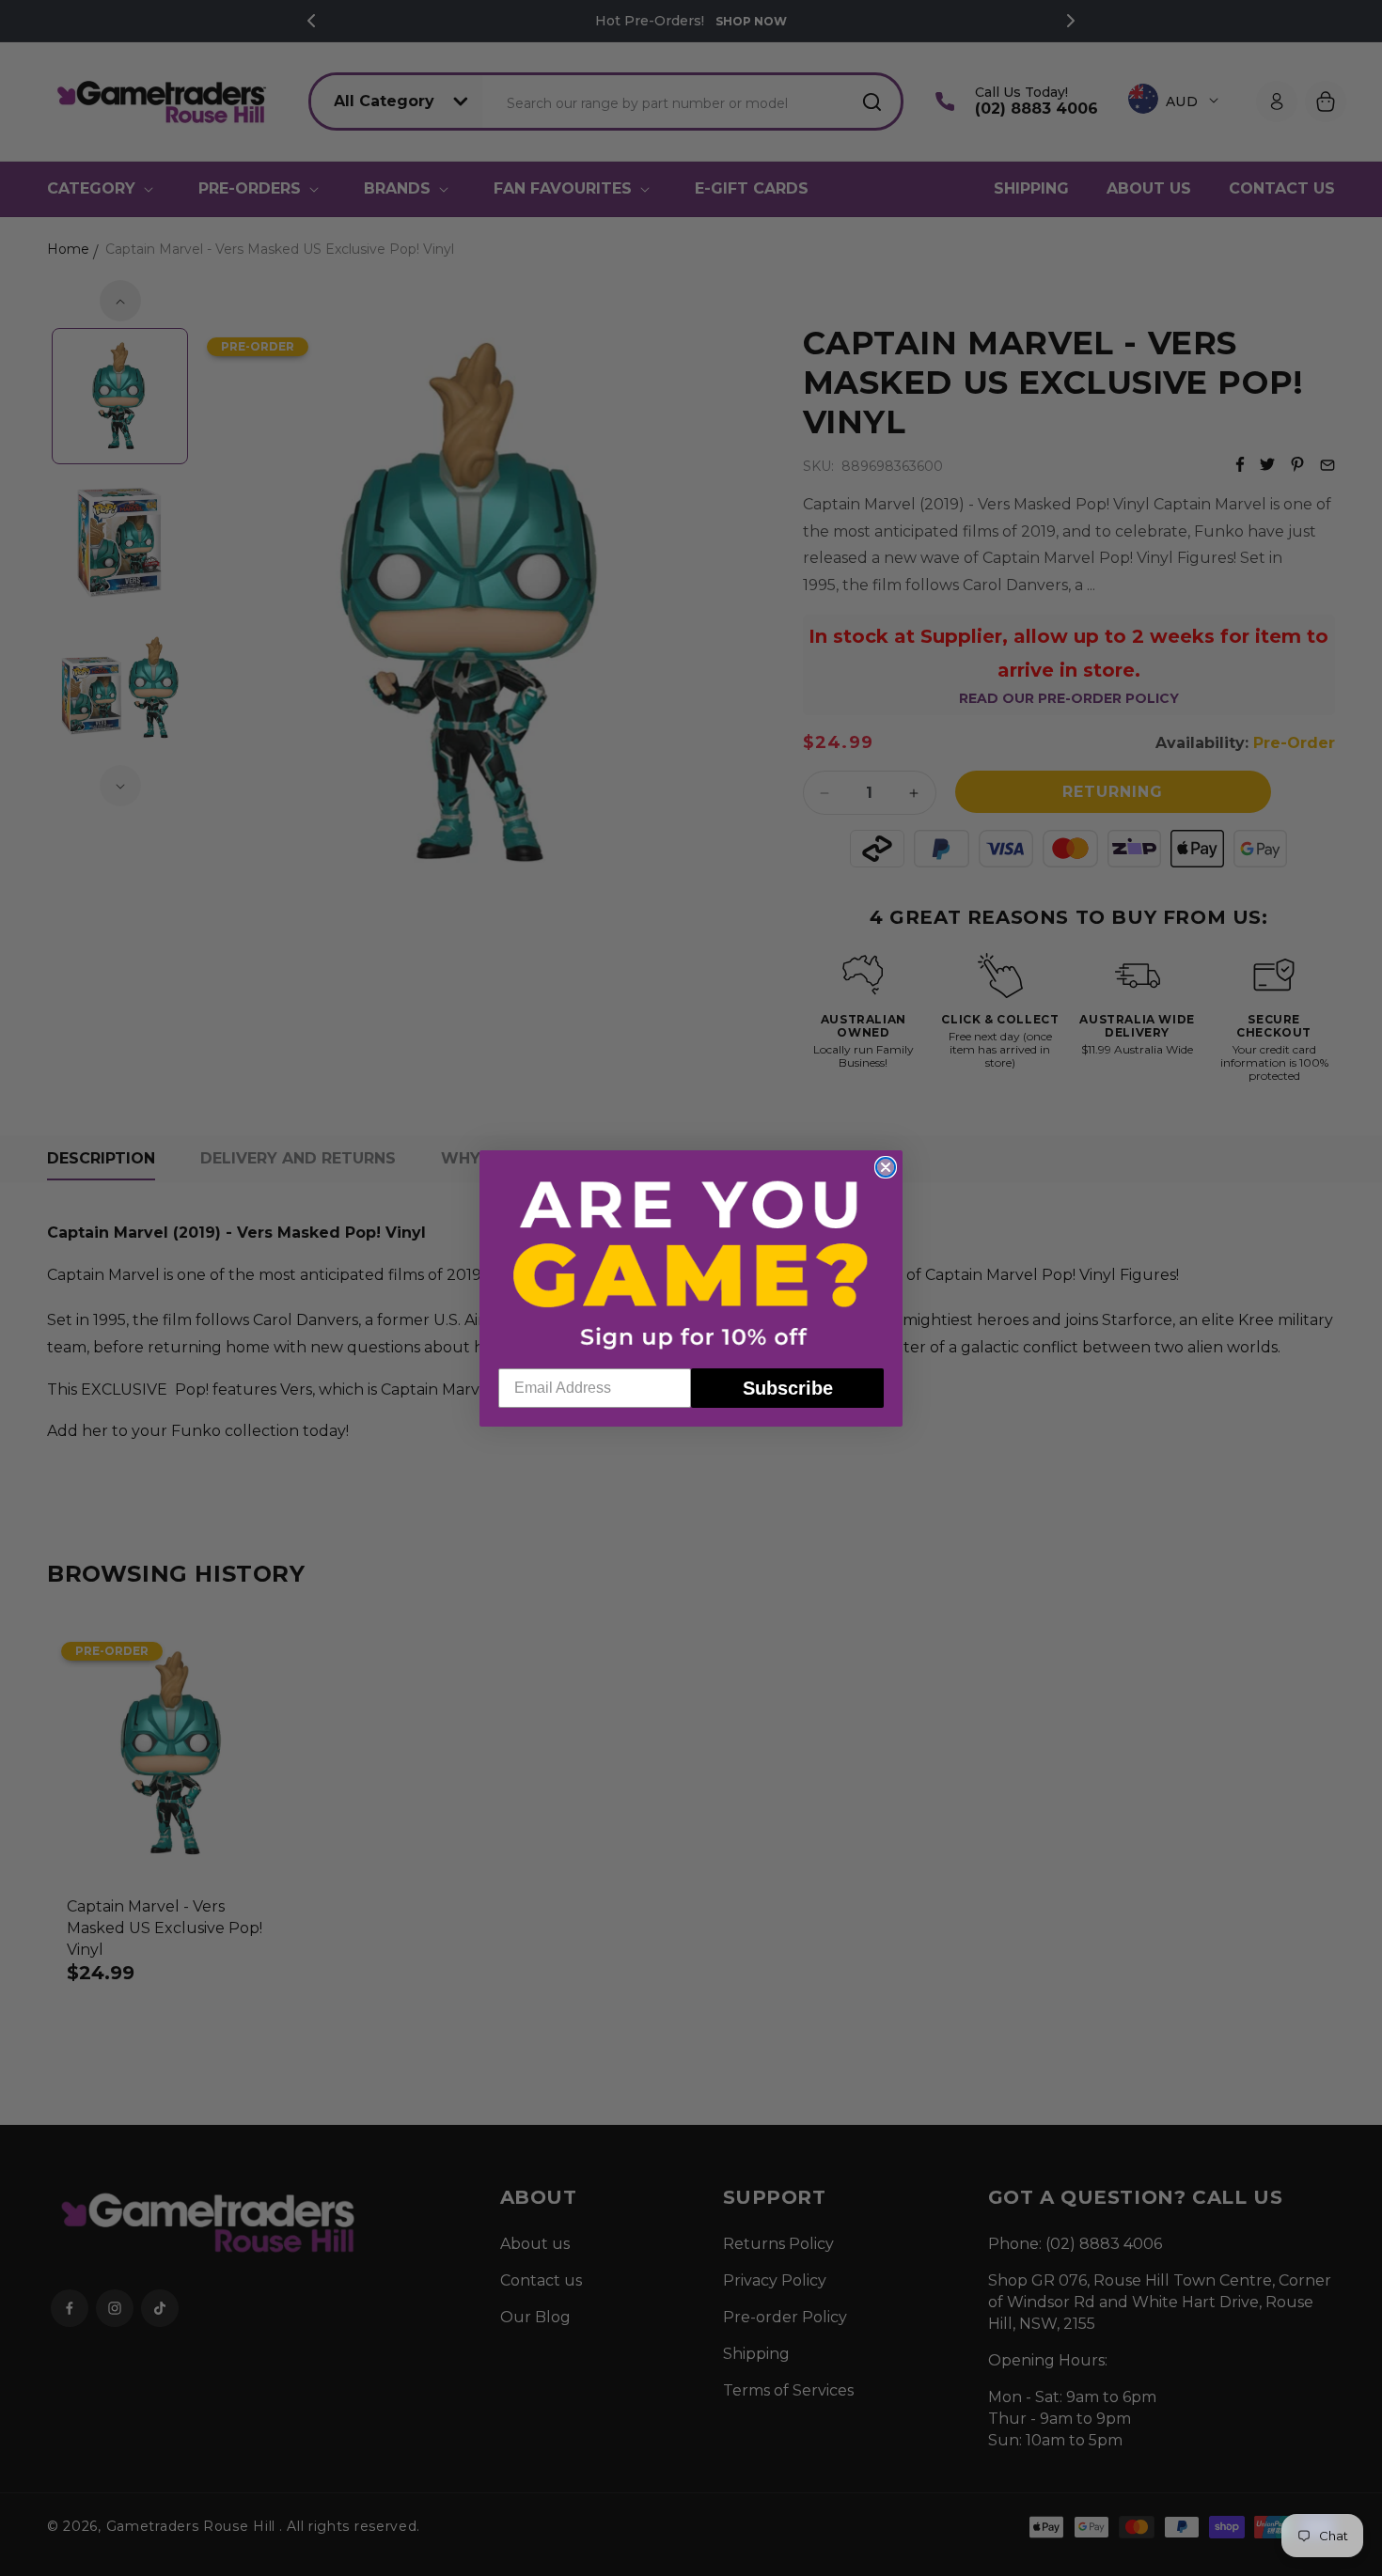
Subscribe (788, 1387)
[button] (691, 1264)
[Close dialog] (886, 1167)
